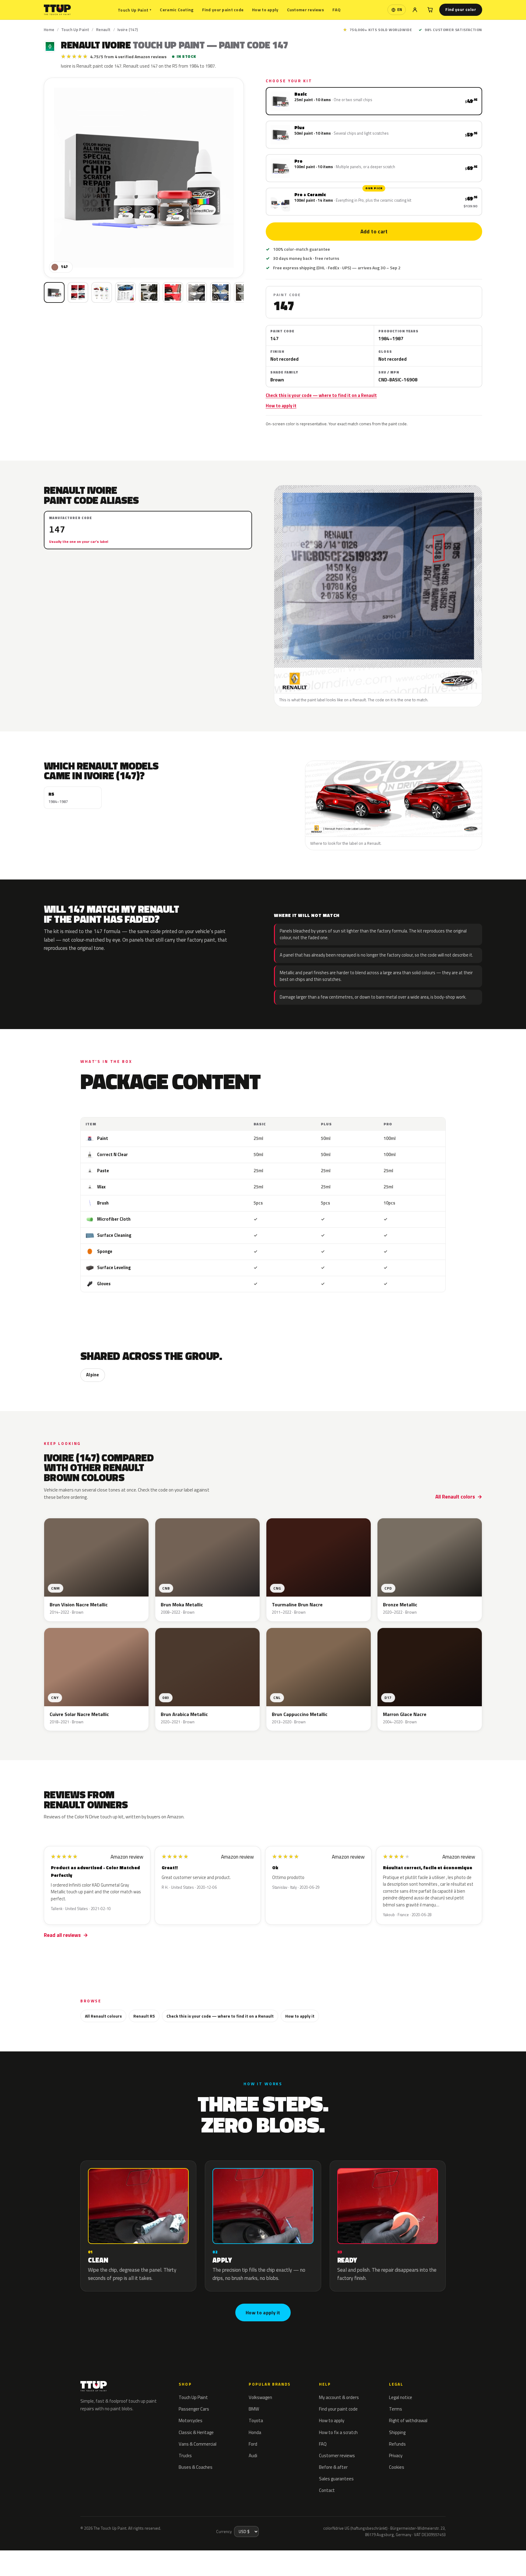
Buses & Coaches (196, 2467)
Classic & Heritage (196, 2432)
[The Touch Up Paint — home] (57, 10)
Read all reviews (62, 1935)
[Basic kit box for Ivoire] (54, 292)
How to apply (265, 10)
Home (49, 30)
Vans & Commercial (198, 2444)
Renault (103, 30)
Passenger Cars (194, 2409)
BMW (254, 2409)
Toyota (256, 2420)
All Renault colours (103, 2016)
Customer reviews (305, 10)
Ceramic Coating (177, 10)
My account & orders (339, 2397)
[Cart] (430, 10)
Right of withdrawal (408, 2420)
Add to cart (374, 232)
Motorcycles (191, 2420)
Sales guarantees (336, 2479)
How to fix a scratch (338, 2432)
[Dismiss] (115, 2551)
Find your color (461, 9)
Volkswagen (260, 2397)
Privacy (396, 2456)
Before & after (333, 2467)
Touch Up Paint (135, 10)
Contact (327, 2490)
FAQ (337, 10)
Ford (253, 2444)
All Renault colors (455, 1497)
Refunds (397, 2444)
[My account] (415, 10)
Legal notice (401, 2397)
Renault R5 (144, 2016)
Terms (396, 2409)
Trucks (185, 2456)
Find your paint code (223, 10)
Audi (253, 2456)
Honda (255, 2432)
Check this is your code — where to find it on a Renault (321, 395)
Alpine (93, 1375)
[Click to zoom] (144, 178)
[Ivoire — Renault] (78, 292)
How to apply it (281, 406)
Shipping (397, 2432)
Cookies (397, 2467)
